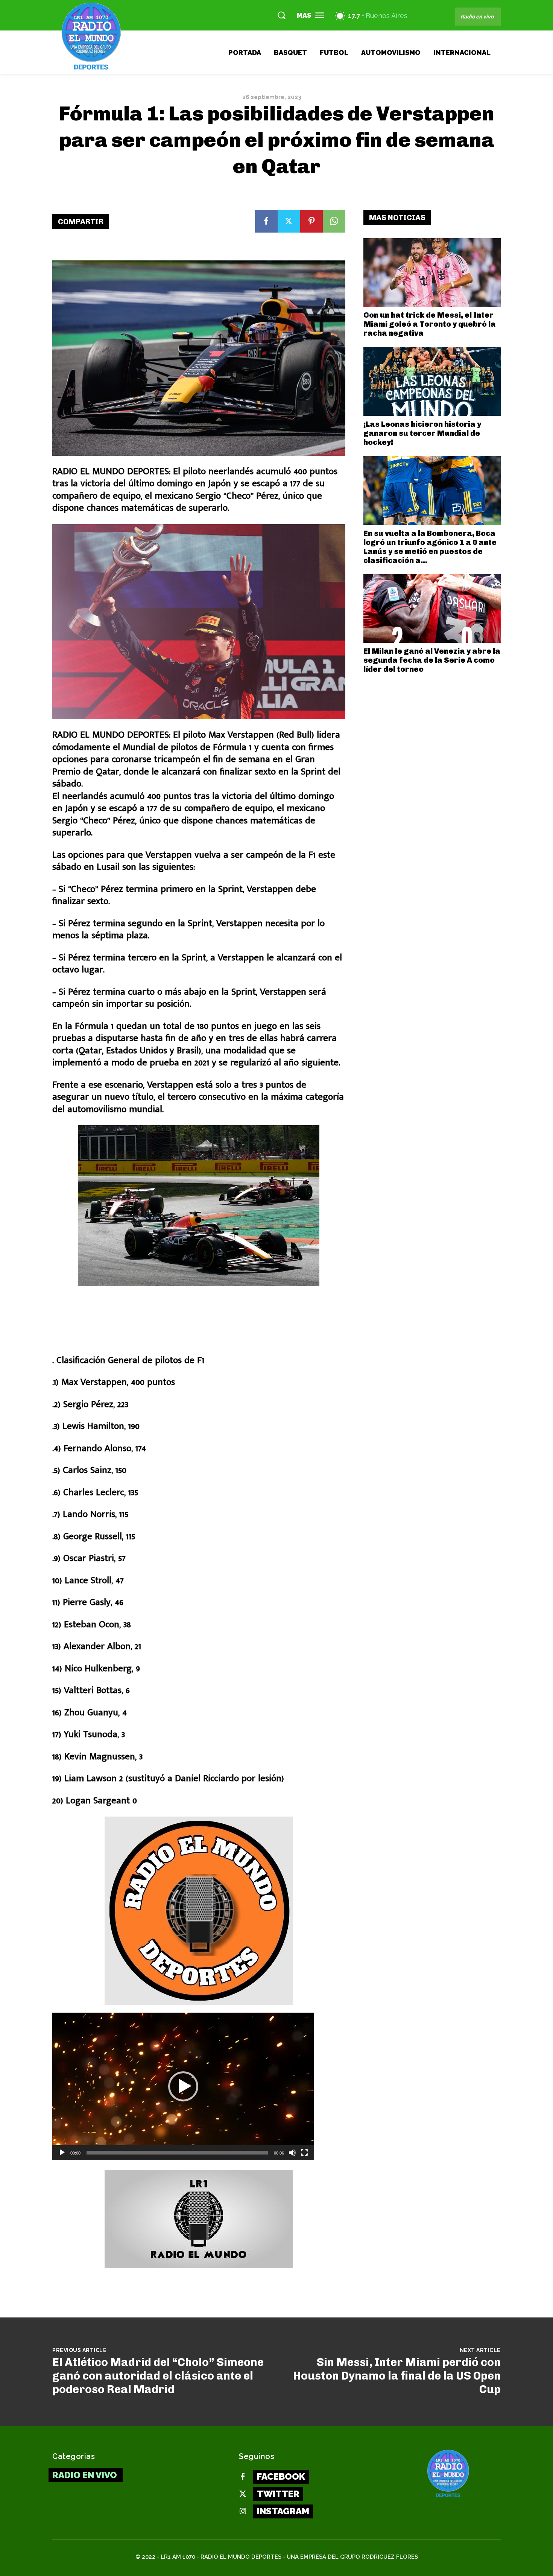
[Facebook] (266, 221)
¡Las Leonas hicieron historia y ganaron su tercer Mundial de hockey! (422, 433)
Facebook (281, 2476)
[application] (183, 2086)
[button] (281, 15)
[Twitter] (289, 221)
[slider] (177, 2153)
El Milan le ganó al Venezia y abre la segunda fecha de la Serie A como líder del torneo (432, 660)
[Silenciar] (292, 2153)
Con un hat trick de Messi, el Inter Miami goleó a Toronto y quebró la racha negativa (430, 324)
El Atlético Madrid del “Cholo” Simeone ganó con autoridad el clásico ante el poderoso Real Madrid (158, 2376)
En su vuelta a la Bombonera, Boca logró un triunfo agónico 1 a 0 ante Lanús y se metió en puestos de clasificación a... (430, 547)
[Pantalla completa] (304, 2153)
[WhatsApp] (334, 221)
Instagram (283, 2511)
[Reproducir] (62, 2153)
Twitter (278, 2494)
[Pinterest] (311, 221)
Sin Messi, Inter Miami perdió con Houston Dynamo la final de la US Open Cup (397, 2376)
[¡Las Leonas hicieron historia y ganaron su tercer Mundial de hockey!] (432, 381)
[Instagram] (243, 2512)
